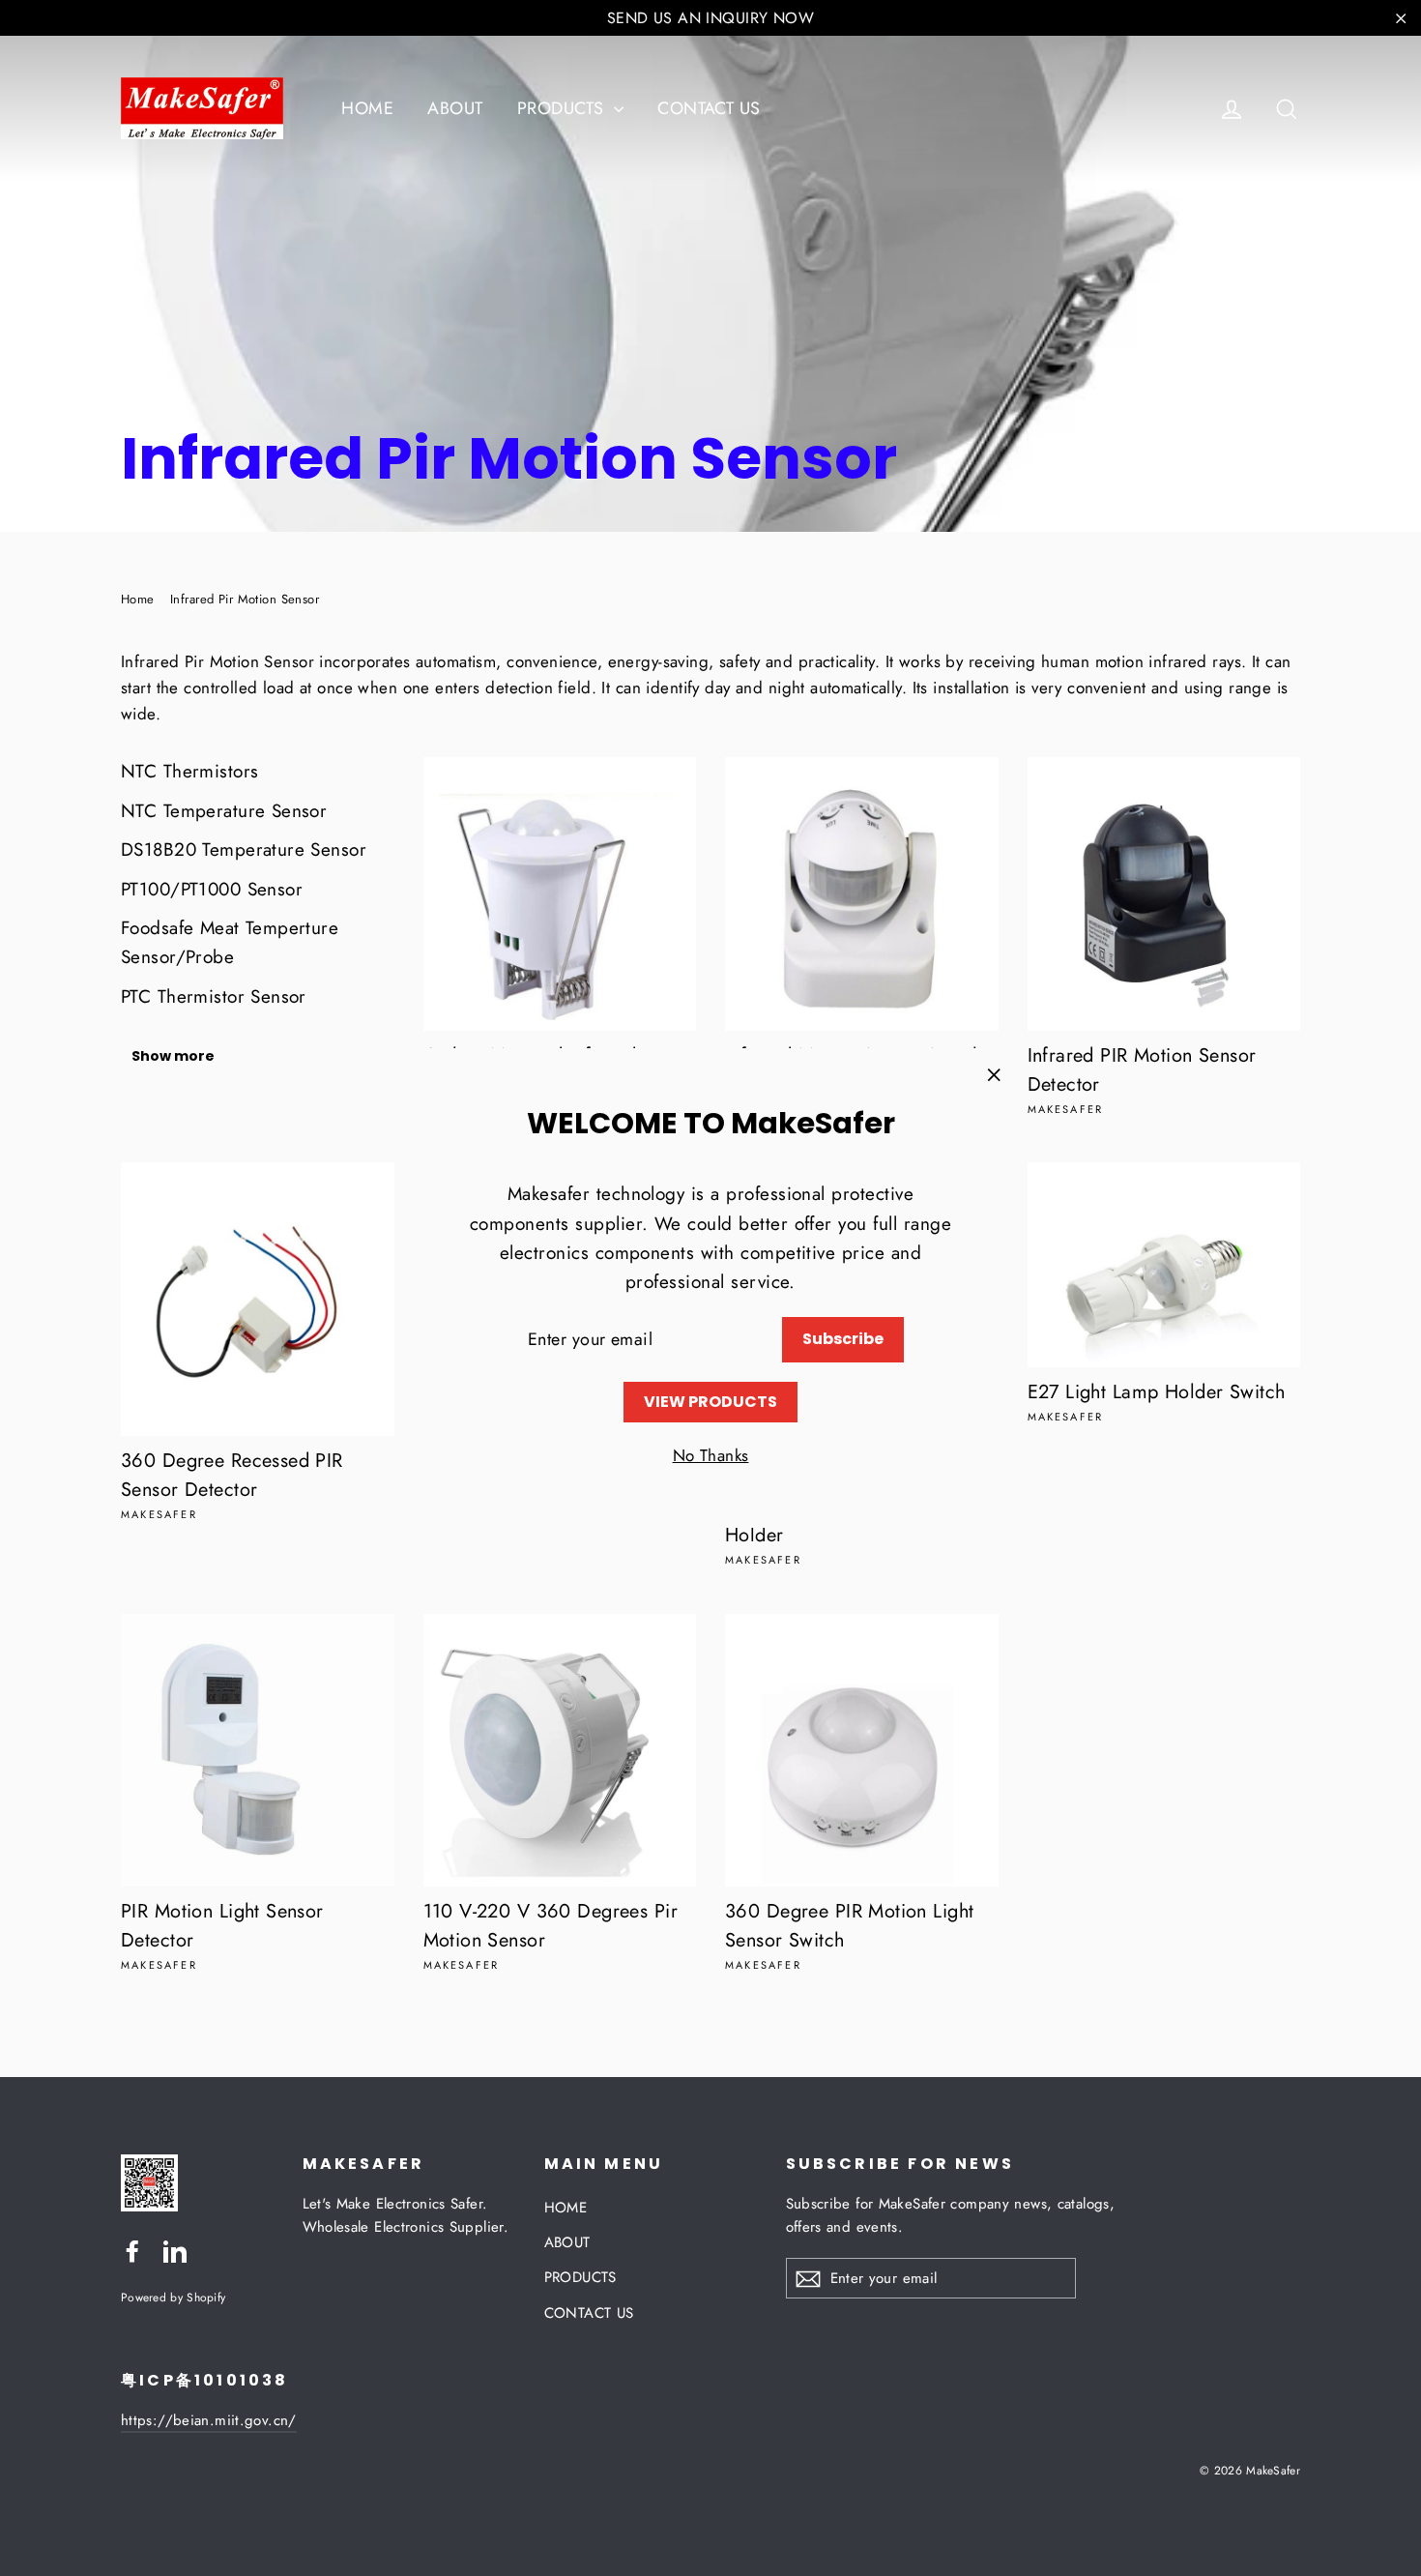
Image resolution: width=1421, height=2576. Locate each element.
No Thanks (711, 1455)
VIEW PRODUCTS (710, 1402)
